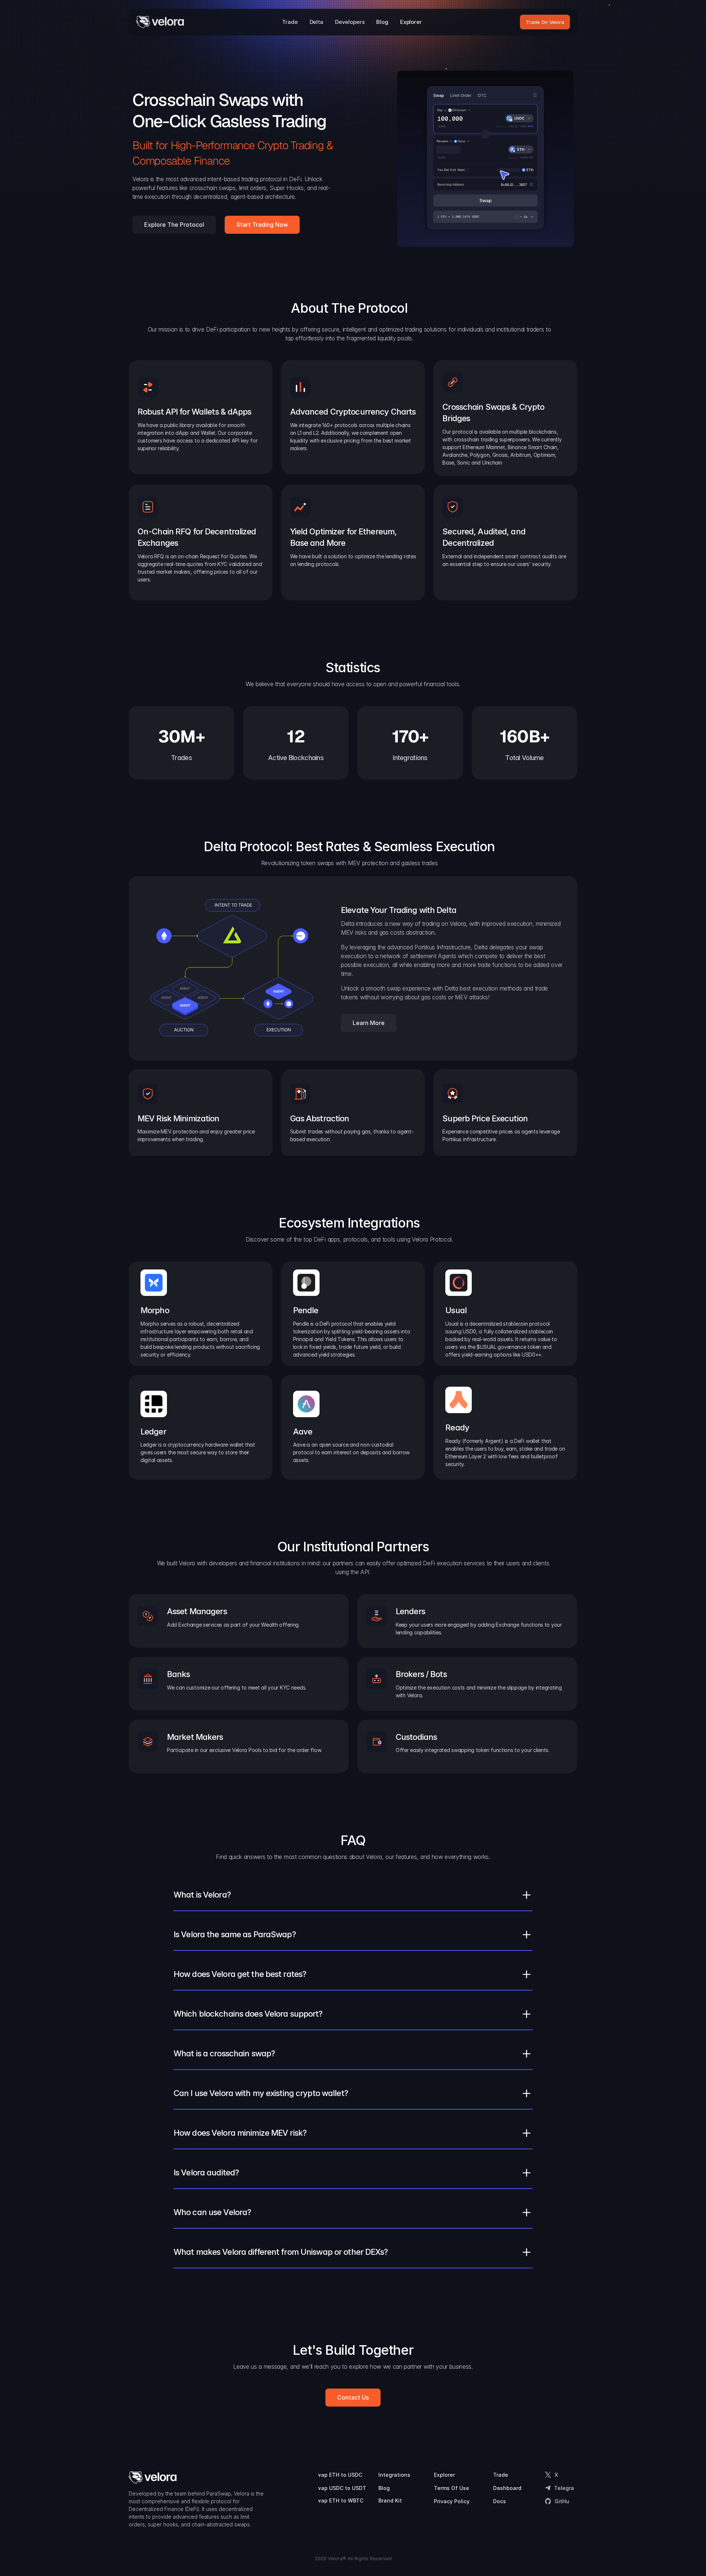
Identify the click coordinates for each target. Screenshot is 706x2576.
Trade (501, 2475)
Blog (384, 2488)
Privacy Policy (452, 2501)
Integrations (394, 2475)
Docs (500, 2501)
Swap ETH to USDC (338, 2475)
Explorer (444, 2475)
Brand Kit (390, 2500)
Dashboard (507, 2488)
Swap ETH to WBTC (338, 2500)
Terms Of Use (452, 2488)
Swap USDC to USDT (340, 2488)
